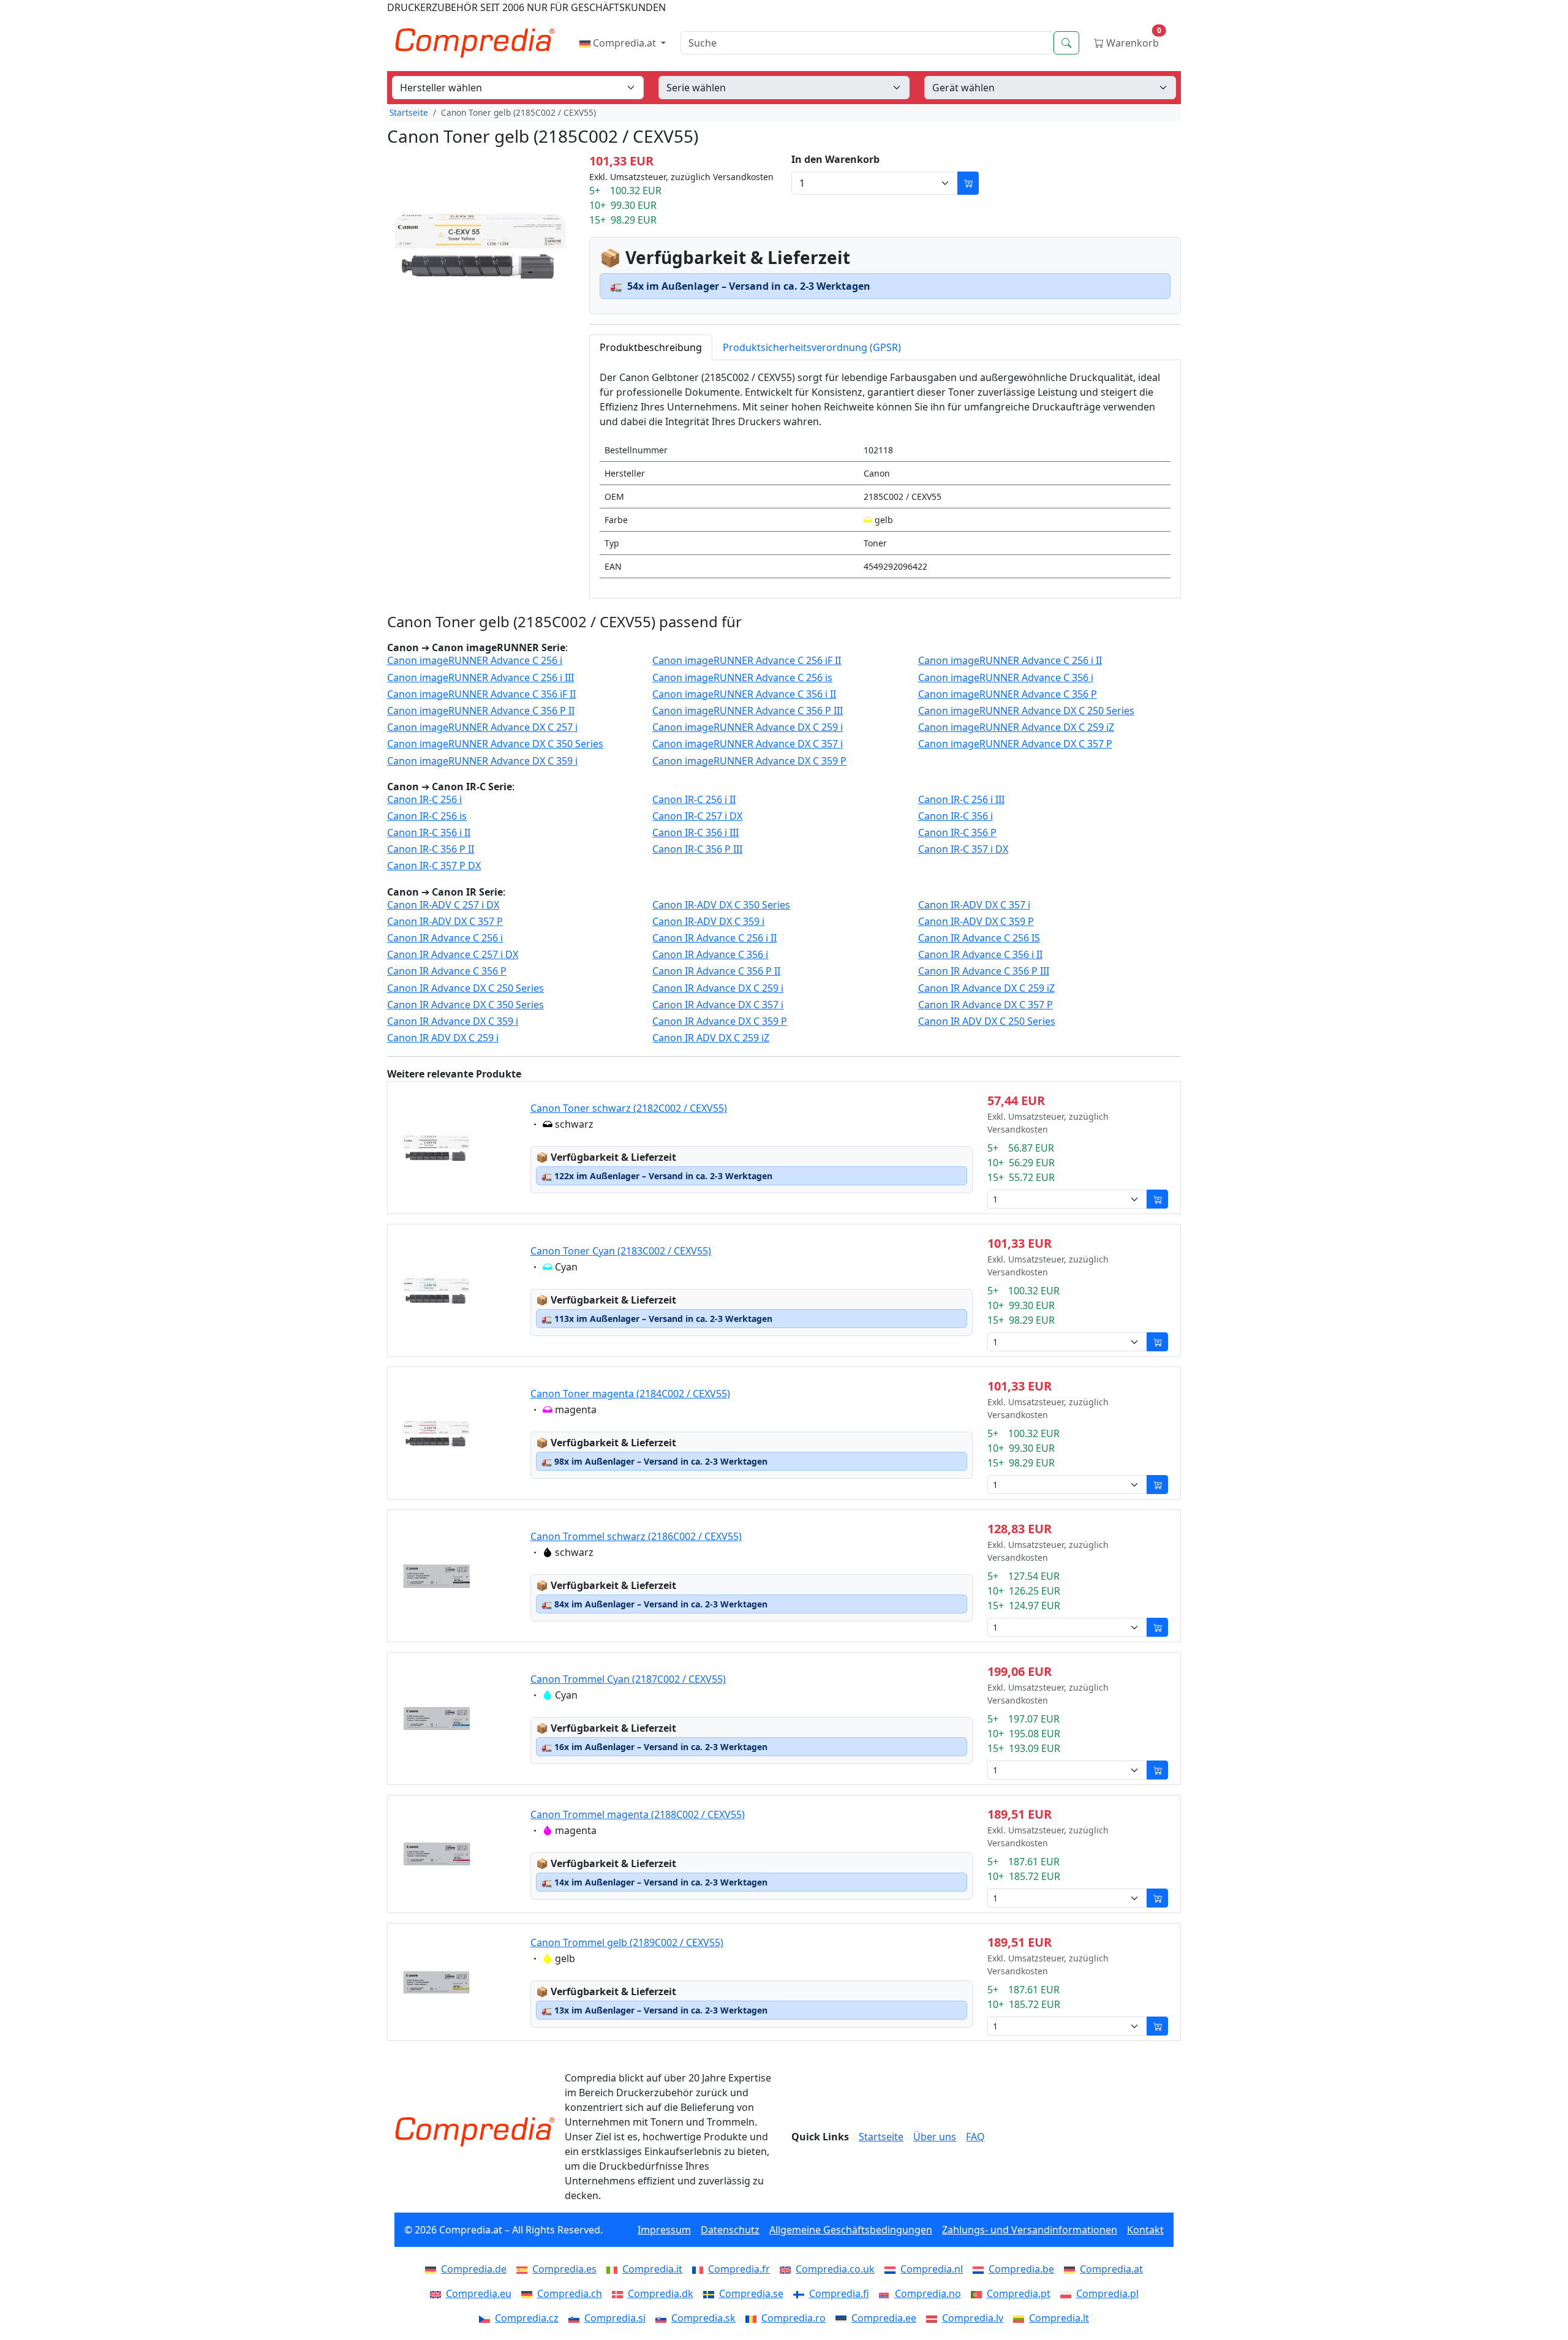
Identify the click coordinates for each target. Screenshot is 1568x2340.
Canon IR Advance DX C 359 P (720, 1021)
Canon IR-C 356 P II (431, 849)
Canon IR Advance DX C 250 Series (466, 988)
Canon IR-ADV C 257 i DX (443, 905)
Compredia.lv (973, 2318)
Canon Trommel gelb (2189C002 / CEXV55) (627, 1942)
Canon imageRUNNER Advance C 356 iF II (481, 694)
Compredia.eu (479, 2293)
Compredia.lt (1059, 2318)
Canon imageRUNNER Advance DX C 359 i (482, 761)
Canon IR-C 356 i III (695, 833)
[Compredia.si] (576, 2318)
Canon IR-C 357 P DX (434, 866)
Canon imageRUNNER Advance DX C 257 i (482, 727)
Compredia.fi (839, 2293)
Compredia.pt (1019, 2293)
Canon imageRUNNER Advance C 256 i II (1010, 661)
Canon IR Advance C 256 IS (979, 938)
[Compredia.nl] (892, 2269)
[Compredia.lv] (934, 2318)
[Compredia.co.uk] (788, 2269)
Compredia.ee (884, 2318)
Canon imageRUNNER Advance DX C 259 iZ (1016, 727)
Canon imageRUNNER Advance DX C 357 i (748, 744)
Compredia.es (564, 2269)
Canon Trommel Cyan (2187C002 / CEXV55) (628, 1679)
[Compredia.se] (711, 2293)
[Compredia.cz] (487, 2318)
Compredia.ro (793, 2318)
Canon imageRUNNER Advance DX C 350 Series (495, 744)
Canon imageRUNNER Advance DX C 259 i (748, 727)
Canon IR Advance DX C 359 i (453, 1021)
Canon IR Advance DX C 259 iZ (986, 988)
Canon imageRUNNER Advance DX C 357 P (1015, 744)
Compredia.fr (739, 2269)
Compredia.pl (1107, 2293)
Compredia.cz (527, 2318)
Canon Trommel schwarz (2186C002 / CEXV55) (636, 1536)
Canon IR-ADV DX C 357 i (974, 905)
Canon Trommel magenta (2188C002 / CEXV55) (638, 1814)
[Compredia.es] (524, 2269)
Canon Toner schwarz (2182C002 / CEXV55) (629, 1108)
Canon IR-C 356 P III (697, 849)
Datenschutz (730, 2230)
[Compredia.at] (1072, 2269)
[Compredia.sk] (663, 2318)
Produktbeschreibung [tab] (651, 347)
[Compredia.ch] (529, 2293)
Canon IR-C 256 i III (961, 800)
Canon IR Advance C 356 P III (984, 971)
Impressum (664, 2230)
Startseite (409, 112)
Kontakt (1145, 2230)
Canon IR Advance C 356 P (447, 971)
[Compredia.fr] (700, 2269)
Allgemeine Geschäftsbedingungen (851, 2230)
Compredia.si (615, 2318)
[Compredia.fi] (801, 2293)
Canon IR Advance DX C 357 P (986, 1005)
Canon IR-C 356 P (957, 833)
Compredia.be (1021, 2269)
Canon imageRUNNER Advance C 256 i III (481, 678)
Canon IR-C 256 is (427, 816)
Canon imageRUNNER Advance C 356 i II (744, 694)
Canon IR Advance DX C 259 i (718, 988)
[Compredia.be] (981, 2269)
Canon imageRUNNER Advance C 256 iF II (747, 661)
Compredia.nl (932, 2269)
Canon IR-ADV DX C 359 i (708, 922)
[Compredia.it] (614, 2269)
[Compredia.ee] (843, 2318)
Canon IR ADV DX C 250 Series (987, 1021)
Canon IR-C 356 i (956, 816)
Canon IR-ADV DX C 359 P (976, 922)
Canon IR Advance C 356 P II (716, 971)
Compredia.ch (570, 2293)
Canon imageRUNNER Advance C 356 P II (481, 711)
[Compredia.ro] (753, 2318)
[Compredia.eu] (438, 2293)
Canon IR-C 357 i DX (963, 849)
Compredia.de (474, 2269)
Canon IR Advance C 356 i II (980, 955)
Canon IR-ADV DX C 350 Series (721, 905)
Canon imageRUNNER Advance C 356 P (1008, 694)
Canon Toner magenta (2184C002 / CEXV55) (630, 1394)
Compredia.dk (661, 2293)
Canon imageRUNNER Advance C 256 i (475, 661)
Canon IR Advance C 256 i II (714, 938)
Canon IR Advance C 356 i (710, 955)
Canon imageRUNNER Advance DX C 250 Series (1026, 711)
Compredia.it (652, 2269)
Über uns (935, 2137)
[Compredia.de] (433, 2269)
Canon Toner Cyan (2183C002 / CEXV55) (621, 1251)
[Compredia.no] (887, 2293)
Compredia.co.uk (835, 2269)
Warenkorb (1133, 40)
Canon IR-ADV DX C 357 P (445, 922)
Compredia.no (928, 2293)
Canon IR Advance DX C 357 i (718, 1005)
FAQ (975, 2137)
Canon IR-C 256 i (424, 800)
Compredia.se (751, 2293)
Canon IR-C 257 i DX (697, 816)
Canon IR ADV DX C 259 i (443, 1038)
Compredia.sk (703, 2318)
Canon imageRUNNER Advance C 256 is (742, 678)
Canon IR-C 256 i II (694, 800)
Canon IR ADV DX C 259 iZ (711, 1038)
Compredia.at (624, 43)
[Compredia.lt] (1021, 2318)
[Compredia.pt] (979, 2293)
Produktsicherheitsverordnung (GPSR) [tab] (812, 347)
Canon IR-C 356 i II (429, 833)
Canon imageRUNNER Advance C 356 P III (748, 711)
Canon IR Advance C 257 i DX (453, 955)
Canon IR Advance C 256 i (445, 938)
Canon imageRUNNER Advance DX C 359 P (749, 761)
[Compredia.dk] (620, 2293)
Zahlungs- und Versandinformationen (1030, 2230)
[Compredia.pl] (1068, 2293)
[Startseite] (475, 2132)
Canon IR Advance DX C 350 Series (466, 1005)
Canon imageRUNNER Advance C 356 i (1006, 678)
